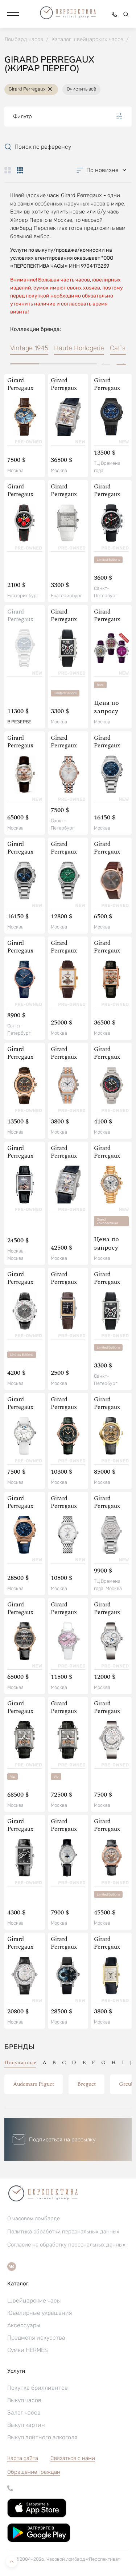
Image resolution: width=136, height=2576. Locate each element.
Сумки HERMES (28, 2350)
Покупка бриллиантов (38, 2388)
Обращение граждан (34, 2472)
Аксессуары (24, 2325)
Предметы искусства (36, 2338)
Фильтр (22, 116)
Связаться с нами (73, 2458)
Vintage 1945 (29, 348)
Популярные (20, 2063)
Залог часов (24, 2413)
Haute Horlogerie (79, 348)
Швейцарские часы (34, 2301)
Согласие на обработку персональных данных (66, 2245)
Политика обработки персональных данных (63, 2232)
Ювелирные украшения (40, 2313)
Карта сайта (23, 2458)
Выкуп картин (26, 2425)
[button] (13, 14)
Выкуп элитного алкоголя (42, 2437)
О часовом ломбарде (34, 2218)
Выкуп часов (24, 2400)
